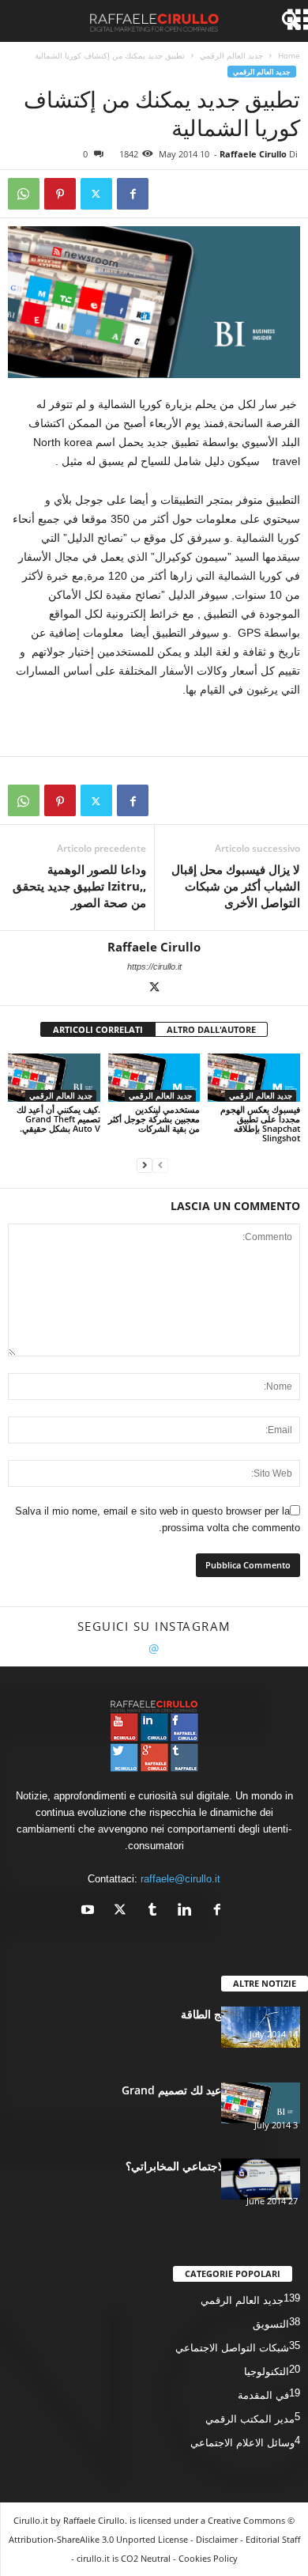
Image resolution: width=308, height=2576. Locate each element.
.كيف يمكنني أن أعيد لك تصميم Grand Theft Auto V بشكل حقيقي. (58, 1119)
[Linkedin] (185, 1911)
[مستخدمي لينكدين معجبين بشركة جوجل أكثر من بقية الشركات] (154, 1078)
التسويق (271, 2324)
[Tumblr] (153, 1911)
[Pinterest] (60, 194)
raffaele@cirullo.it (180, 1879)
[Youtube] (90, 1911)
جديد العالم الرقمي (231, 55)
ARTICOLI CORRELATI (98, 1029)
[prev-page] (160, 1165)
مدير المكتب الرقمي (250, 2419)
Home (289, 55)
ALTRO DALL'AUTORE (211, 1029)
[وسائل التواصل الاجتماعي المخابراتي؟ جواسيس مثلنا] (261, 2179)
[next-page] (145, 1165)
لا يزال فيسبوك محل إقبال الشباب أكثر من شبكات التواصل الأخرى (236, 886)
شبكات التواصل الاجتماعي (232, 2348)
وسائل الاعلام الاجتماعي (242, 2443)
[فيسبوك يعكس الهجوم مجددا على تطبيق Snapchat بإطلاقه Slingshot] (254, 1078)
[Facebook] (133, 194)
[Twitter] (96, 194)
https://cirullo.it (154, 966)
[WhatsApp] (24, 194)
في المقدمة (263, 2395)
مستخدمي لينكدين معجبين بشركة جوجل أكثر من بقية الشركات (154, 1119)
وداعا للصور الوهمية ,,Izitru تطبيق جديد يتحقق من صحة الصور (79, 886)
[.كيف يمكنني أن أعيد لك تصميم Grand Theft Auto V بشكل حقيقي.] (54, 1078)
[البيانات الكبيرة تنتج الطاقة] (261, 2027)
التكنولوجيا (267, 2372)
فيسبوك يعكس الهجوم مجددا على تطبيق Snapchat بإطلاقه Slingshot (260, 1123)
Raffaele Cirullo (253, 154)
